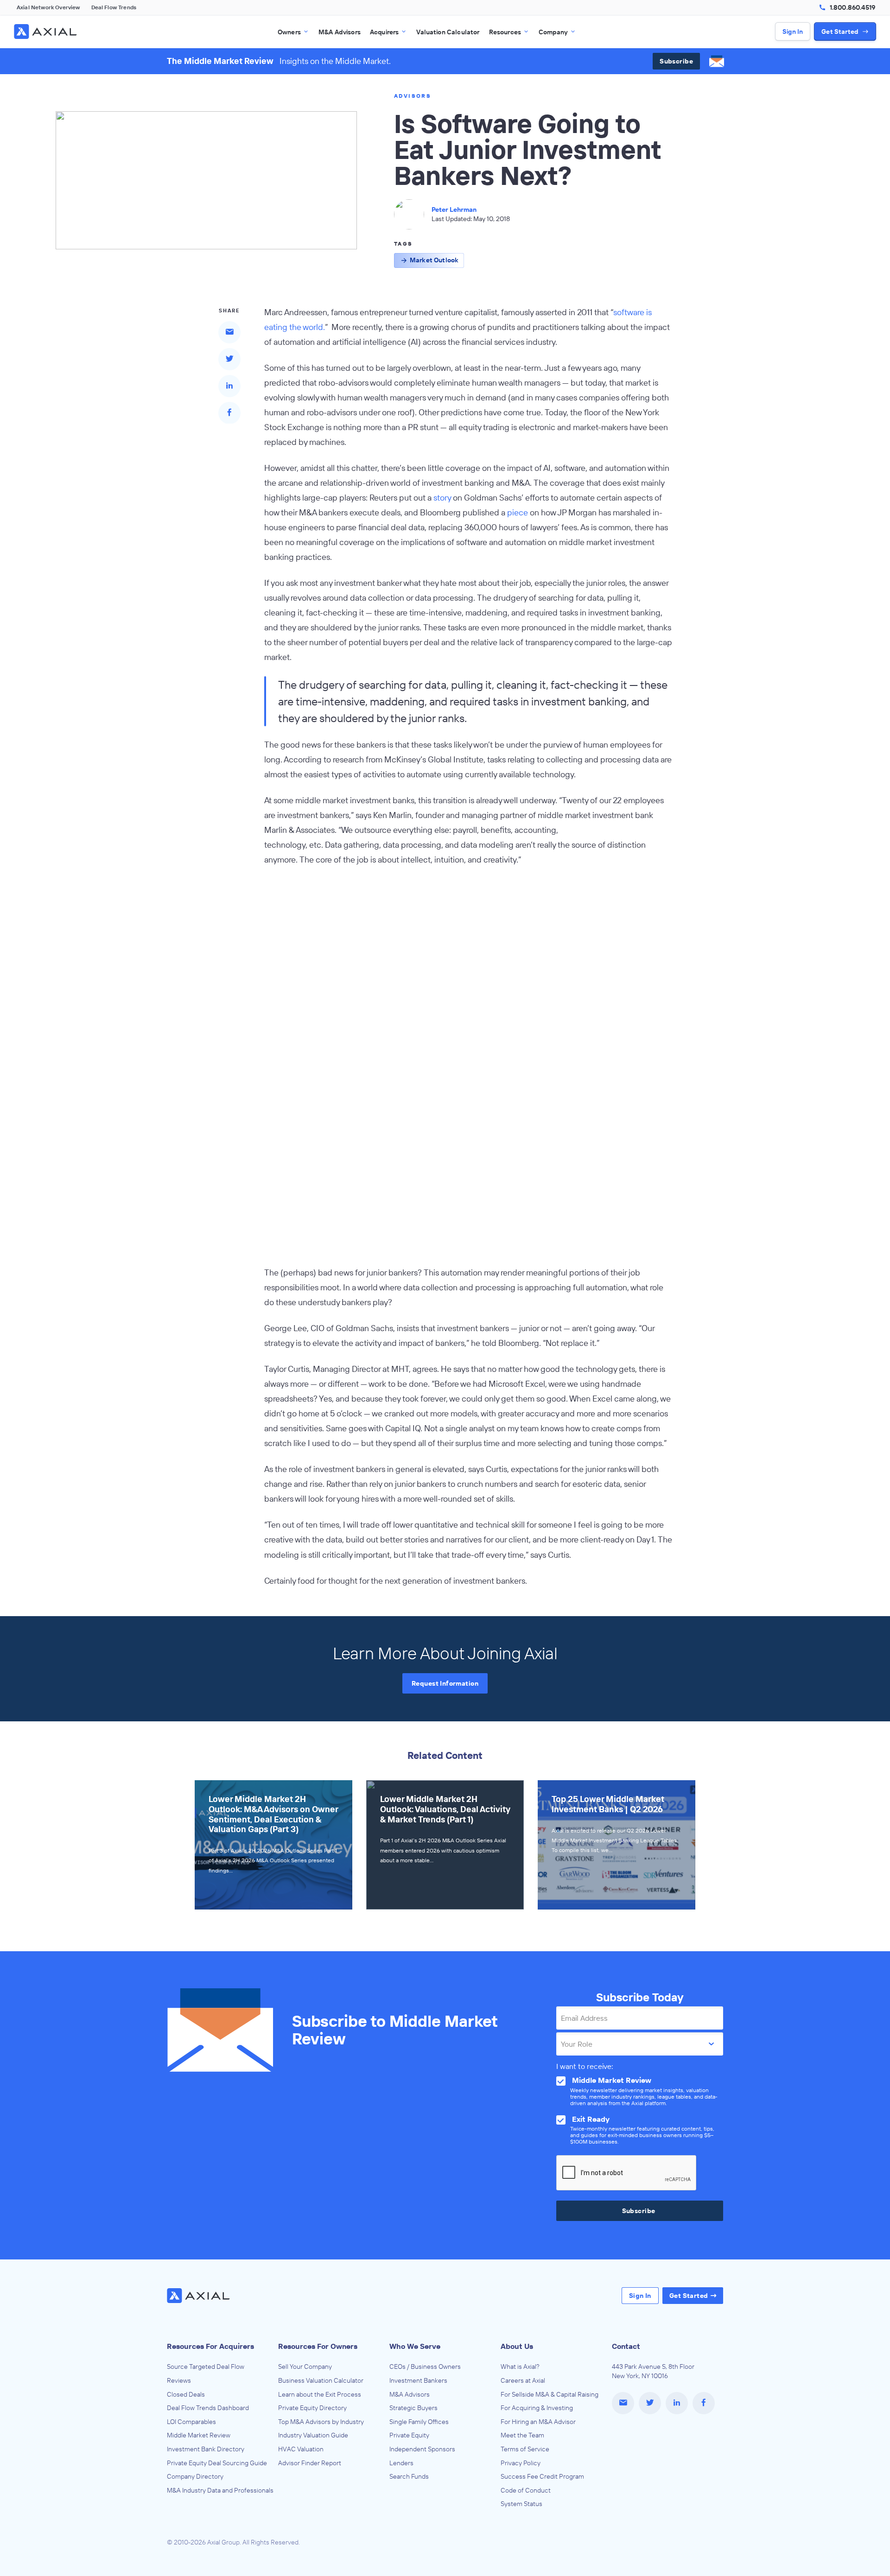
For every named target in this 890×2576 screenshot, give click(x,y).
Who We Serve (415, 2346)
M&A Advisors (410, 2394)
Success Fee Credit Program (542, 2476)
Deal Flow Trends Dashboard (208, 2408)
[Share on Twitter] (229, 359)
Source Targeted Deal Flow (206, 2367)
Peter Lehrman (454, 209)
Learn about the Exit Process (320, 2394)
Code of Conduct (526, 2490)
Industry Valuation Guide (313, 2435)
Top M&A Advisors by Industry (321, 2422)
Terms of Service (525, 2449)
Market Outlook (434, 260)
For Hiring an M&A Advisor (538, 2422)
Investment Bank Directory (206, 2449)
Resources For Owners (318, 2346)
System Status (521, 2504)
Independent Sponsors (422, 2449)
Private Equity (409, 2435)
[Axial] (46, 32)
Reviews (179, 2380)
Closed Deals (186, 2394)
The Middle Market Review (220, 61)
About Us (517, 2346)
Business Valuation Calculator (321, 2380)
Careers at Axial (523, 2380)
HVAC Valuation (301, 2449)
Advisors (413, 96)
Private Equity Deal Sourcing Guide (217, 2463)
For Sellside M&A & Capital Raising (550, 2394)
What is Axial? (520, 2367)
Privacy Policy (521, 2463)
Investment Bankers (418, 2380)
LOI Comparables (191, 2422)
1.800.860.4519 (852, 7)
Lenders (401, 2463)
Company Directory (195, 2476)
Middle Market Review (199, 2435)
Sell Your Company (305, 2367)
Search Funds (409, 2476)
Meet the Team (522, 2435)
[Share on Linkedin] (229, 386)
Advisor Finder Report (310, 2463)
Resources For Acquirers (210, 2346)
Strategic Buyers (413, 2408)
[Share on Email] (229, 332)
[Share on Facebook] (229, 412)
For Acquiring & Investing (537, 2408)
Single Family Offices (419, 2422)
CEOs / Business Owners (425, 2367)
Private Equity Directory (312, 2408)
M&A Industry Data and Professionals (220, 2490)
